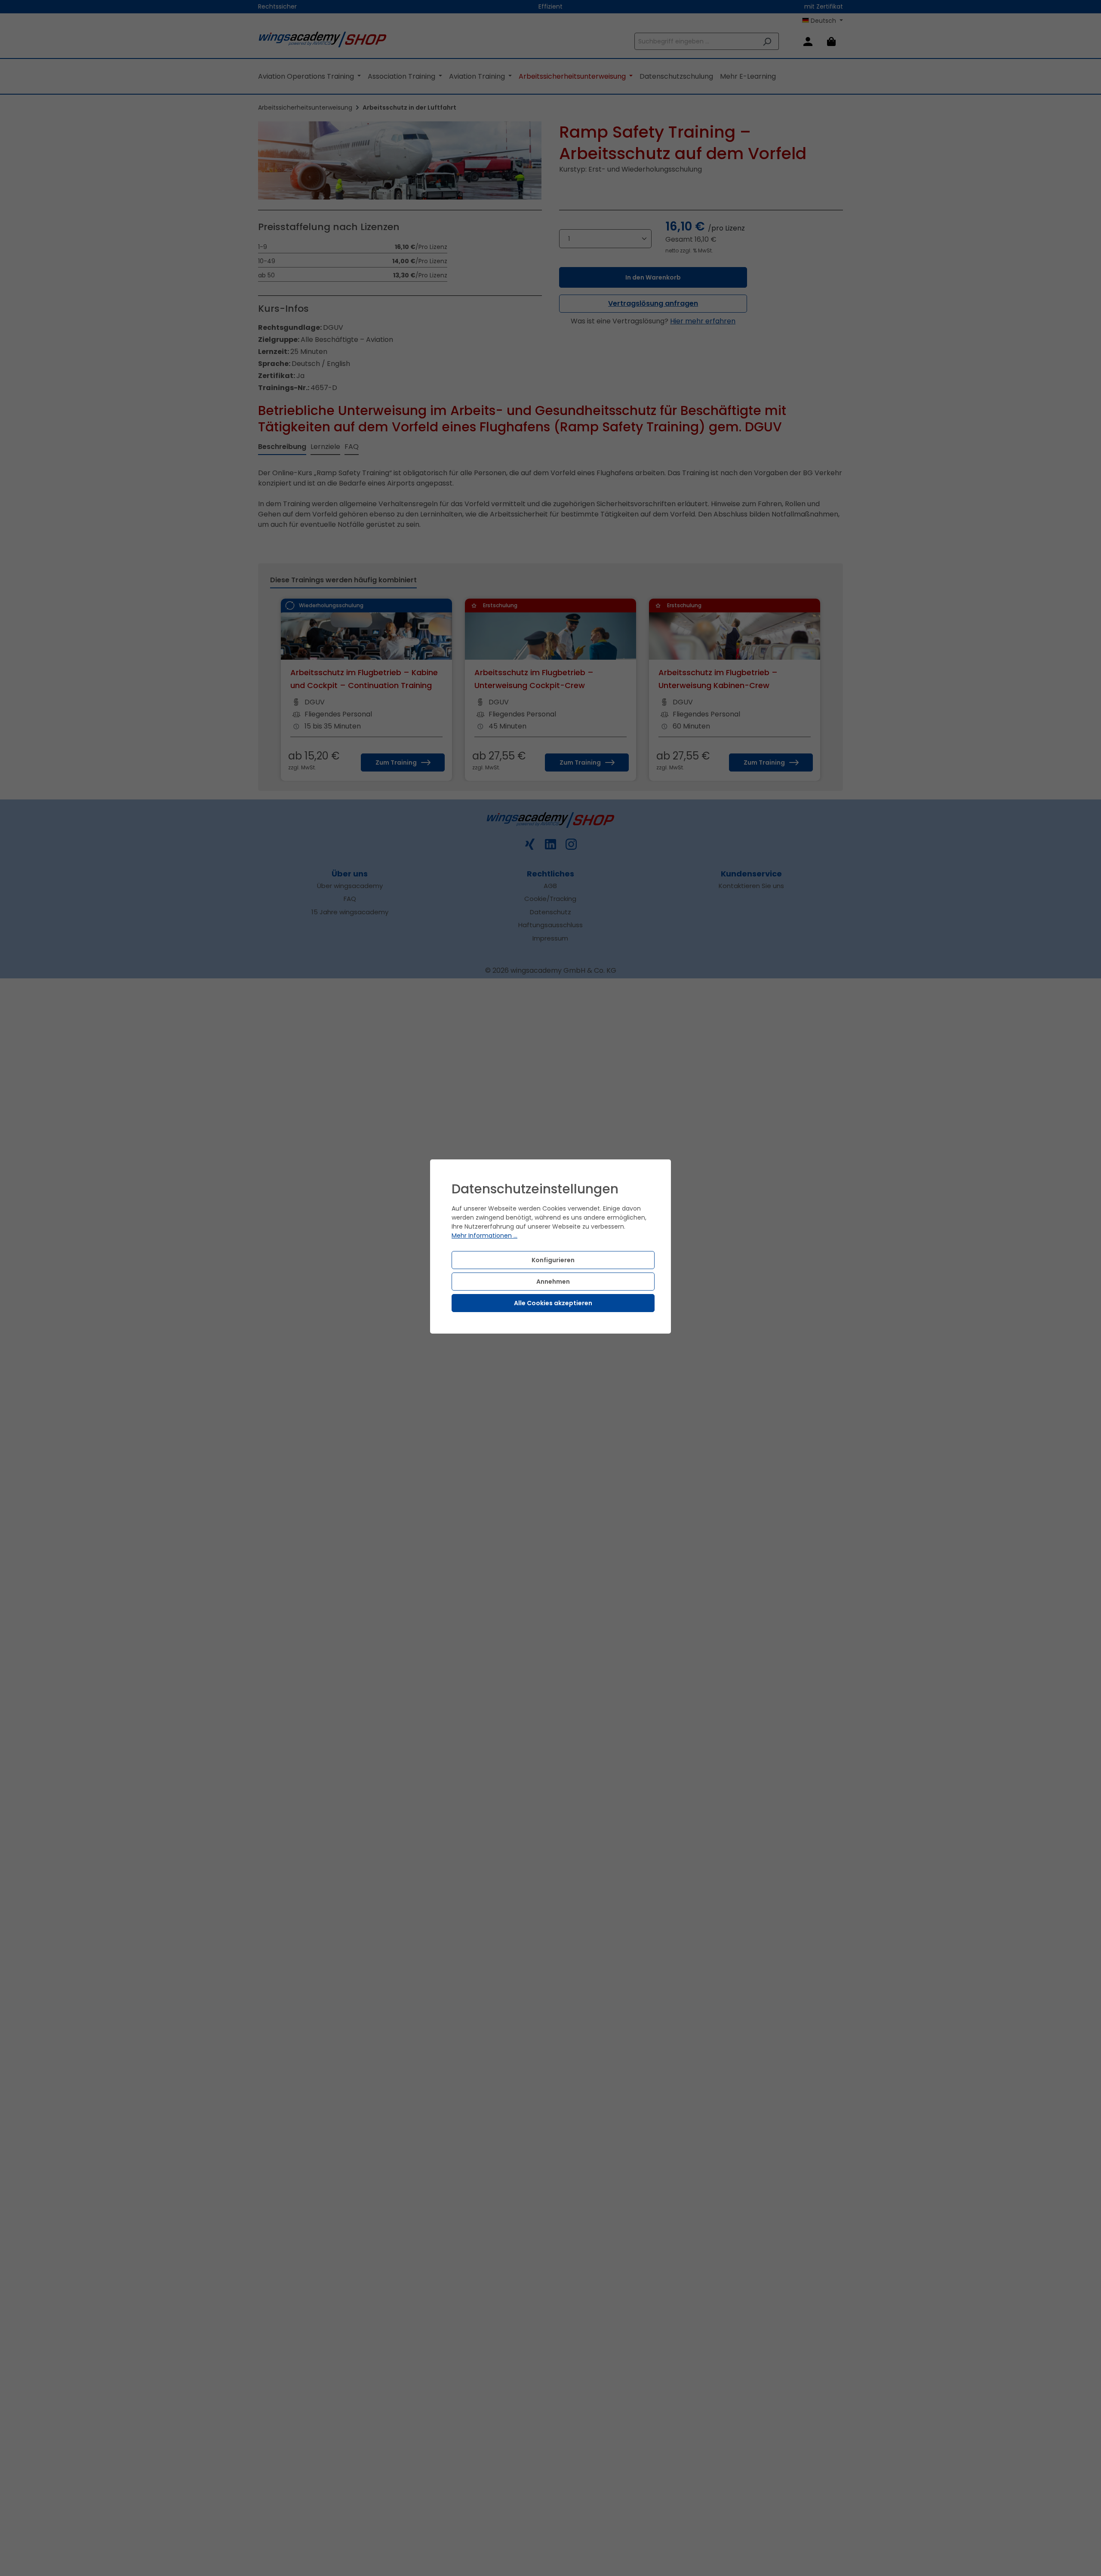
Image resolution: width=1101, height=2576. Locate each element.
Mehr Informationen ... (484, 1236)
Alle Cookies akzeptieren (553, 1303)
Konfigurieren (553, 1260)
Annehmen (553, 1282)
